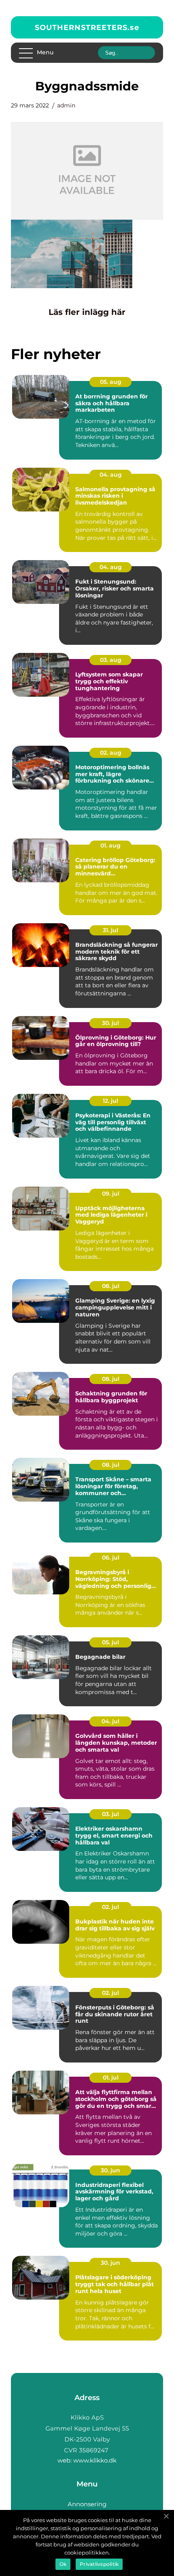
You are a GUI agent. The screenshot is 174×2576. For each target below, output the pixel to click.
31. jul (110, 930)
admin (66, 105)
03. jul (110, 1814)
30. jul (110, 1023)
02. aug (111, 753)
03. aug (111, 660)
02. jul (110, 1907)
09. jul (111, 1194)
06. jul (111, 1558)
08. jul (111, 1286)
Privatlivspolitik (99, 2564)
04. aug (111, 475)
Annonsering (87, 2504)
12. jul (110, 1101)
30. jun (110, 2170)
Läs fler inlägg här (87, 312)
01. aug (110, 845)
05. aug (111, 382)
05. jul (110, 1642)
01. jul (111, 2077)
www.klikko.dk (95, 2460)
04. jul (110, 1721)
